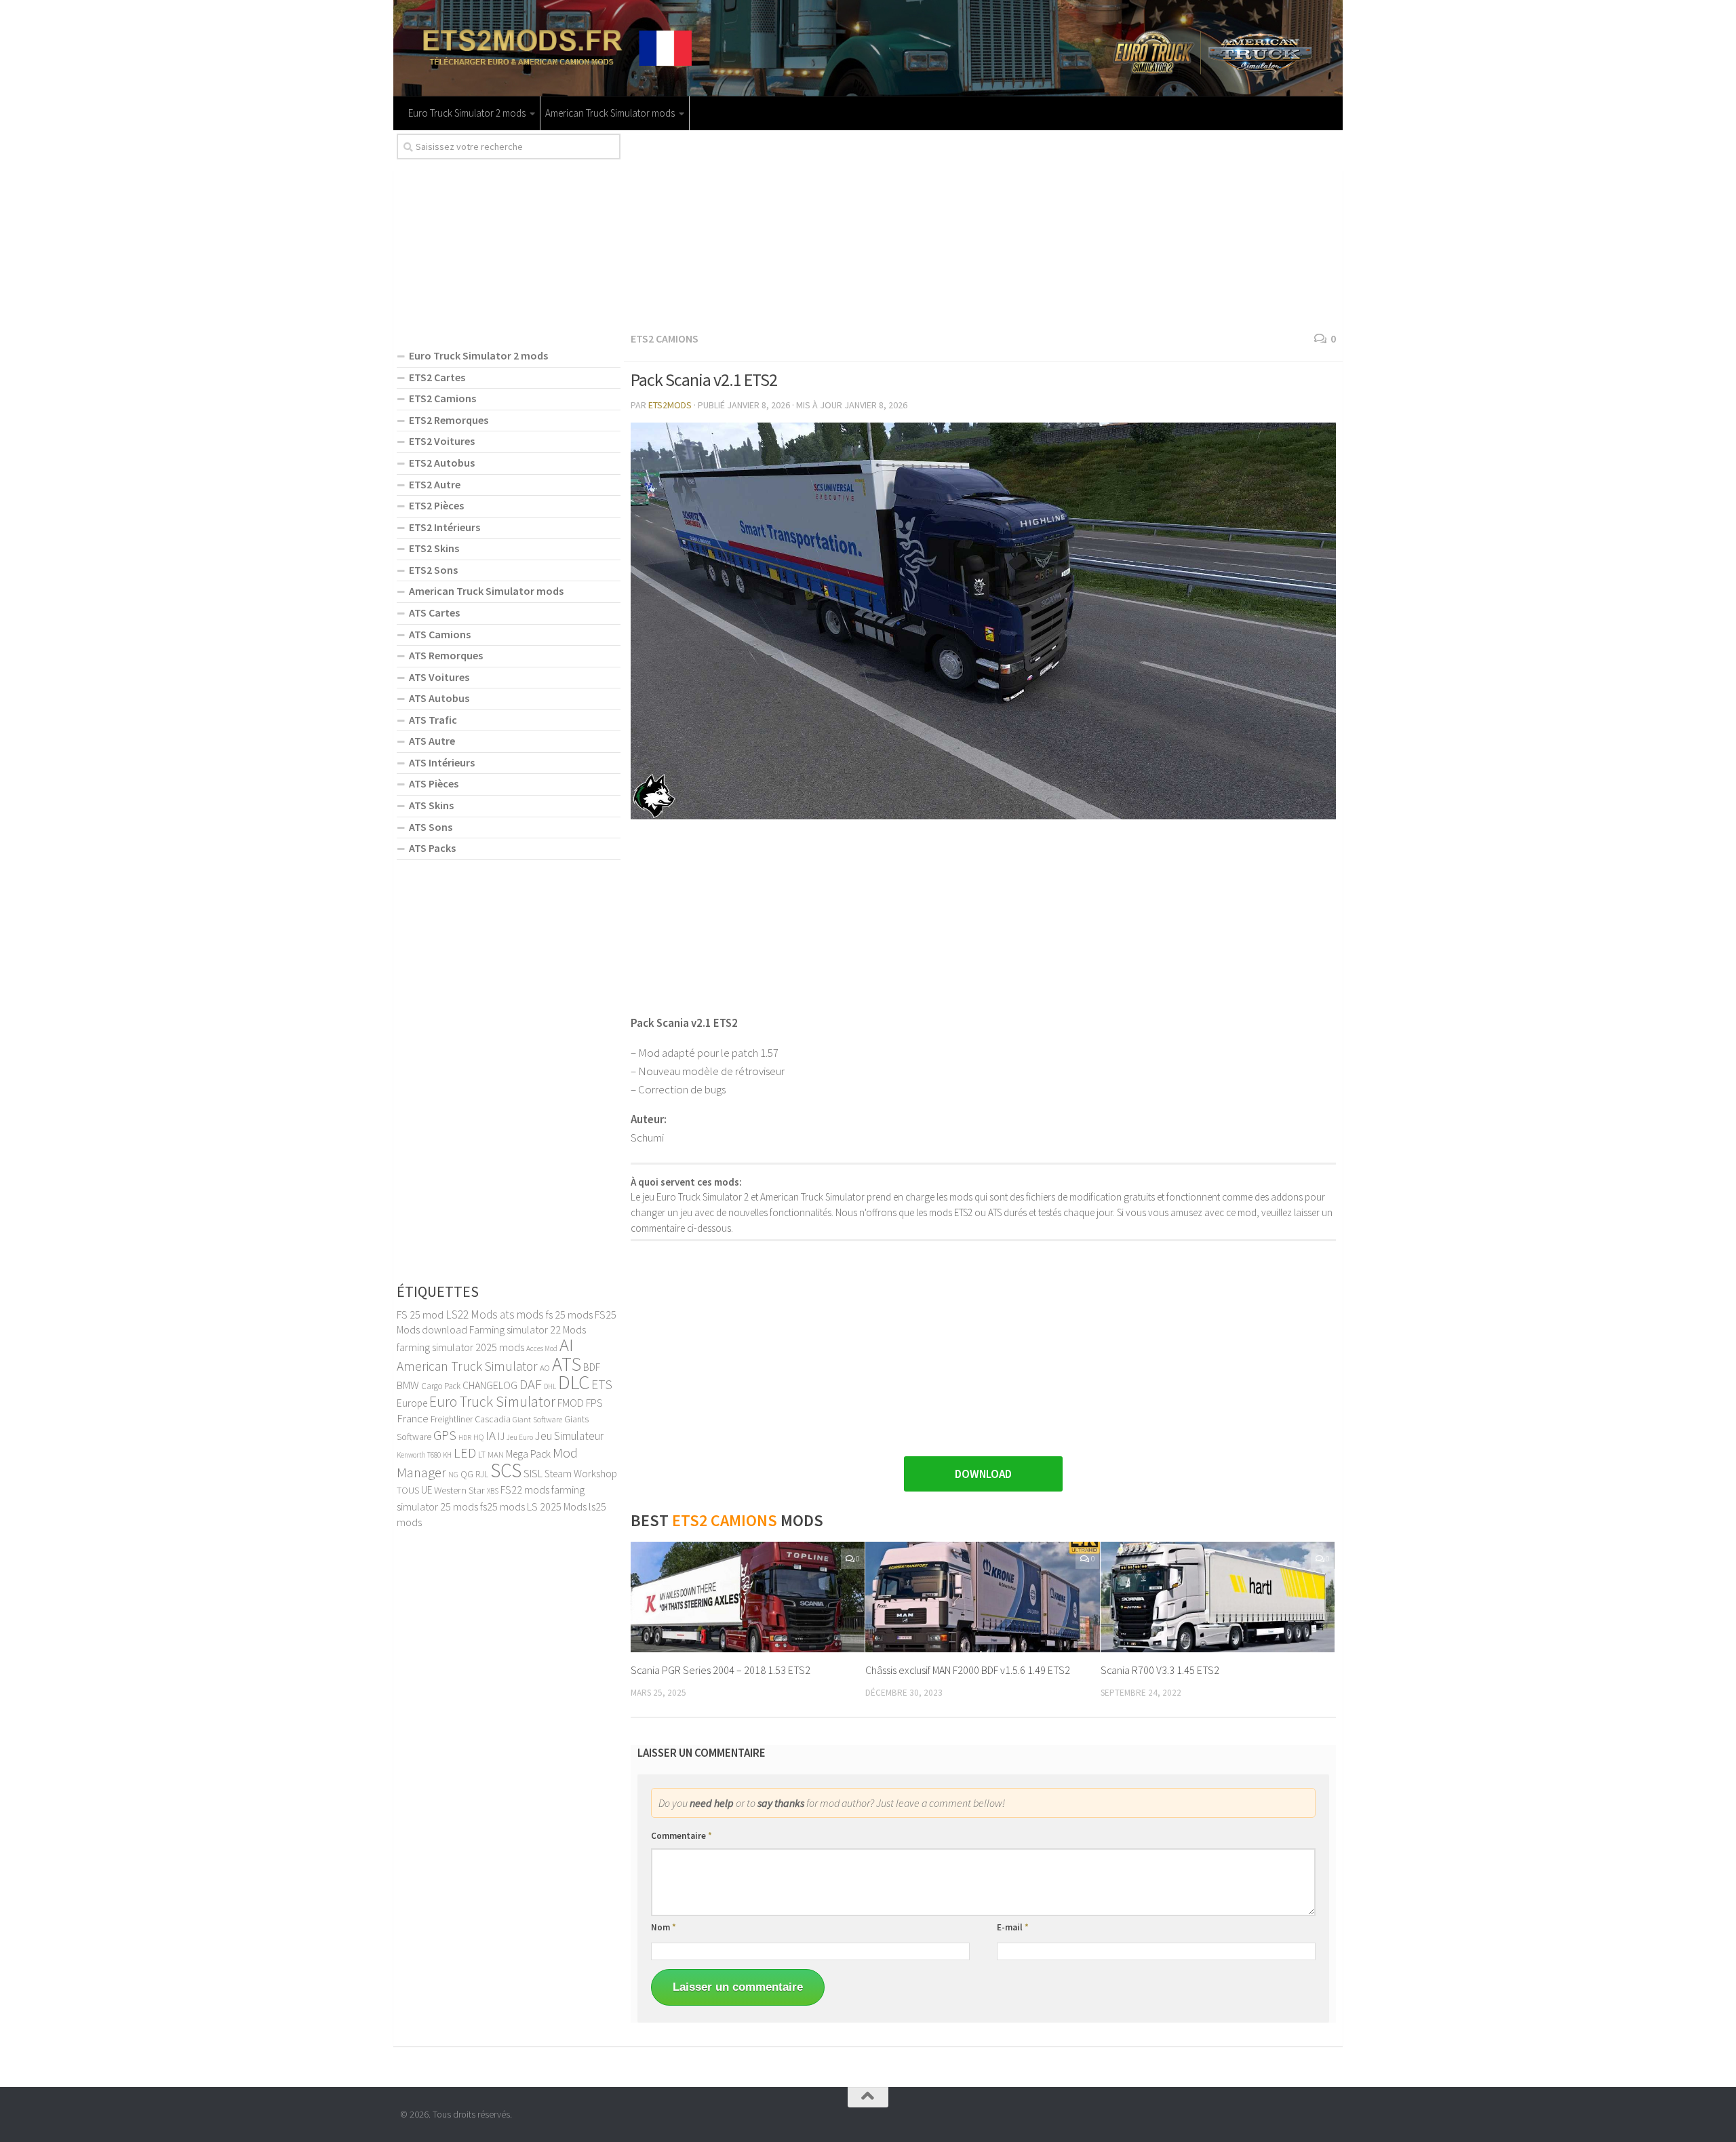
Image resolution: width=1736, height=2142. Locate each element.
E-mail (1013, 1927)
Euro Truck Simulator (492, 1402)
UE (427, 1490)
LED (465, 1453)
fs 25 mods (569, 1315)
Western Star (459, 1490)
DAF (531, 1384)
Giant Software (537, 1419)
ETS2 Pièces (436, 505)
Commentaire (682, 1836)
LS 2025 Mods (557, 1506)
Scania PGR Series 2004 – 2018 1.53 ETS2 (721, 1670)
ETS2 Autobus (442, 463)
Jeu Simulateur (569, 1436)
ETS (602, 1384)
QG (467, 1474)
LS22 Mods (472, 1315)
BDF (592, 1367)
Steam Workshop (581, 1474)
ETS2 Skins (434, 548)
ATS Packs (432, 848)
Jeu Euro (520, 1437)
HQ (478, 1437)
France (413, 1418)
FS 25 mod (420, 1315)
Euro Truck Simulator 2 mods (467, 113)
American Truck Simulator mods (610, 113)
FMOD (571, 1403)
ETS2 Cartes (437, 377)
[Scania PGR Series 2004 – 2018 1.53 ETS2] (748, 1597)
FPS (594, 1403)
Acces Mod (542, 1348)
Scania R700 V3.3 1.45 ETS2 (1160, 1670)
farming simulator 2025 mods (460, 1347)
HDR (465, 1438)
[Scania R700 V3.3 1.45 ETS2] (1218, 1597)
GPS (445, 1435)
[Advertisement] (983, 229)
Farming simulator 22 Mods (528, 1329)
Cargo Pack (441, 1386)
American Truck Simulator (467, 1366)
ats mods (522, 1315)
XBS (493, 1491)
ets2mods (670, 405)
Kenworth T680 (419, 1455)
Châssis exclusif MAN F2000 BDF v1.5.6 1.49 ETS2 (968, 1670)
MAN (496, 1454)
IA (491, 1435)
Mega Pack (528, 1454)
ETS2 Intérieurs (445, 527)
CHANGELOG (490, 1385)
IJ (501, 1436)
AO (545, 1367)
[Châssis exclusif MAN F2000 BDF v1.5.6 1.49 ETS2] (982, 1597)
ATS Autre (432, 741)
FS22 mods (525, 1489)
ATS (567, 1364)
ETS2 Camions (665, 338)
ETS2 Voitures (442, 441)
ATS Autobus (439, 698)
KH (447, 1455)
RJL (482, 1474)
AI (567, 1345)
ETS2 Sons (433, 570)
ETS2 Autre (435, 484)
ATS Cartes (434, 612)
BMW (408, 1385)
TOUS (408, 1490)
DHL (550, 1386)
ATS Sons (431, 827)
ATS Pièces (434, 783)
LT (482, 1455)
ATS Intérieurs (442, 762)
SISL (533, 1473)
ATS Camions (440, 634)
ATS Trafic (433, 720)
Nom (664, 1927)
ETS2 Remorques (449, 420)
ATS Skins (431, 805)
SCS (506, 1470)
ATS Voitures (439, 677)
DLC (574, 1382)
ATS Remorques (446, 655)
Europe (412, 1403)
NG (453, 1475)
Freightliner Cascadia (471, 1419)
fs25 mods (502, 1506)
